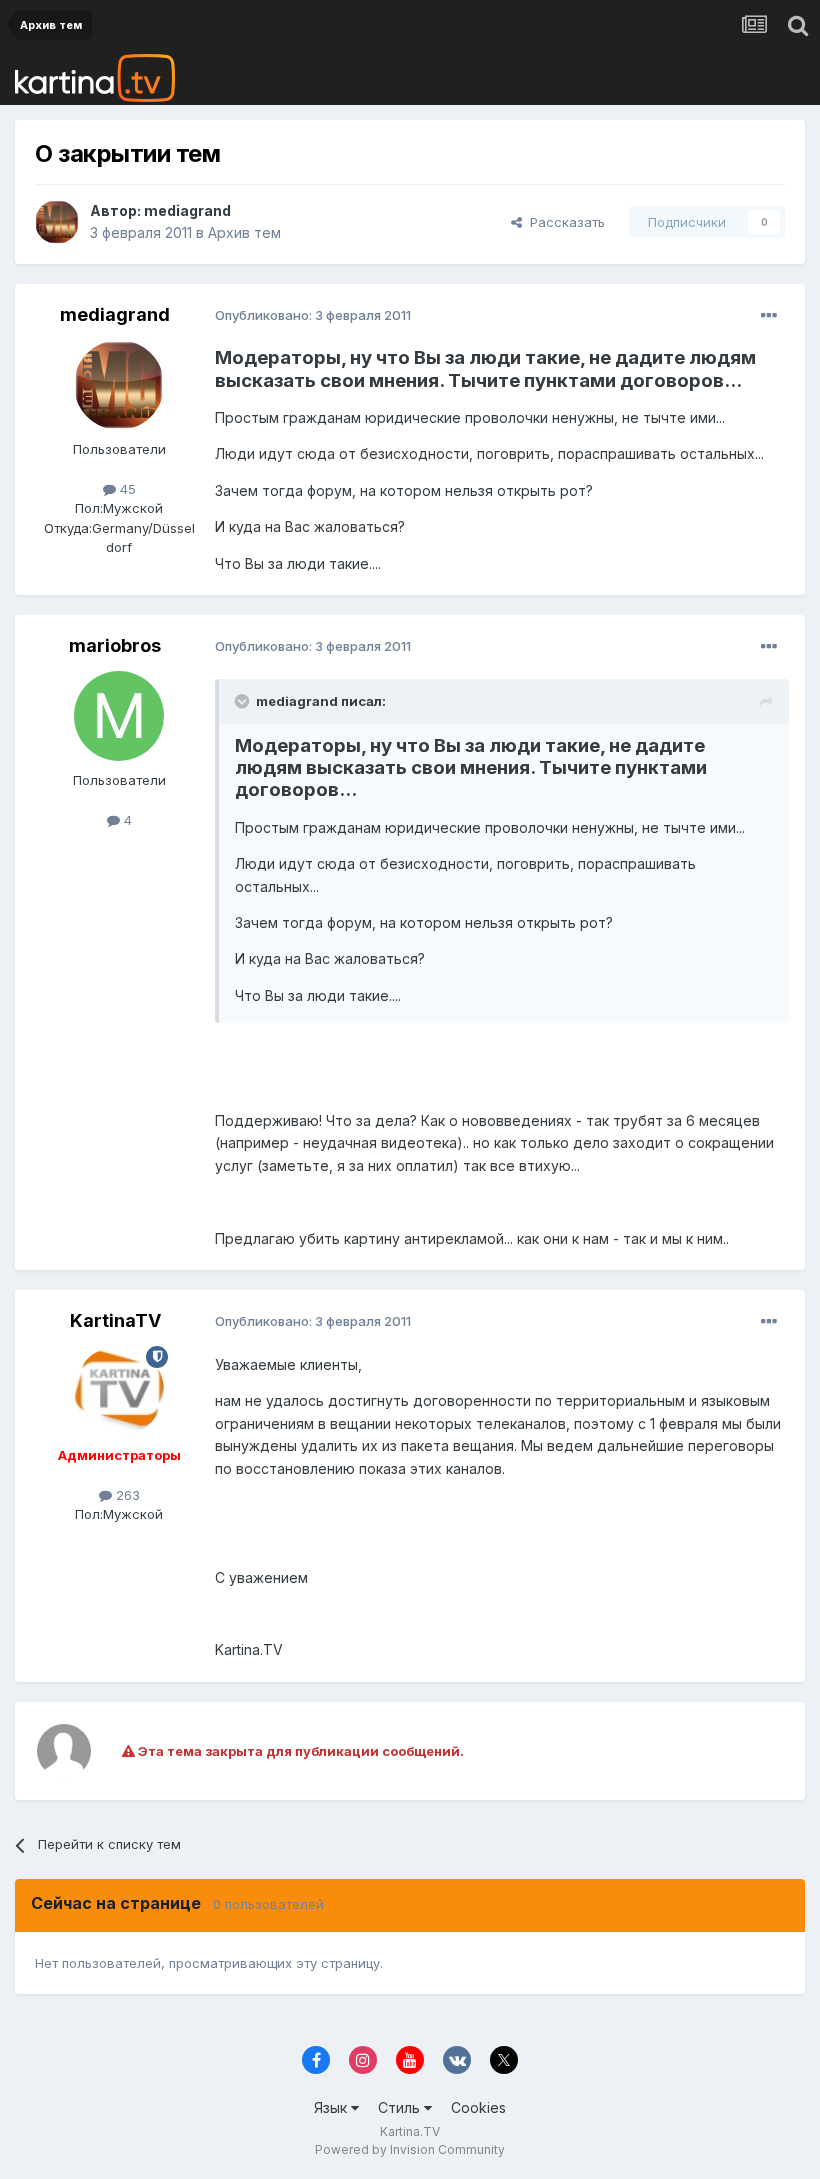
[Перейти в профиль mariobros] (119, 716)
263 (126, 1495)
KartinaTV (115, 1320)
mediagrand (187, 210)
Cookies (478, 2107)
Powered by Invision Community (410, 2149)
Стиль (401, 2107)
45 (126, 489)
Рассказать (563, 222)
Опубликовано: (313, 315)
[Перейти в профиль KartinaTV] (119, 1391)
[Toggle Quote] (244, 701)
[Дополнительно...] (769, 316)
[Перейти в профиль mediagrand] (57, 222)
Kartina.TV (410, 2131)
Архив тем (244, 232)
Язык (332, 2107)
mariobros (115, 645)
